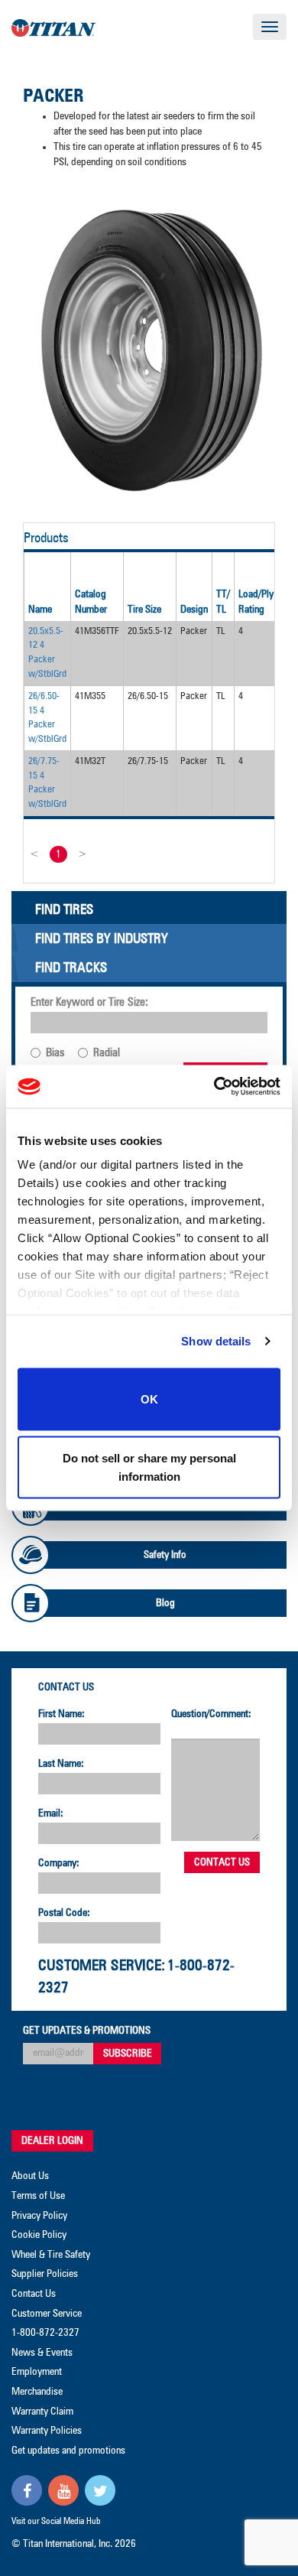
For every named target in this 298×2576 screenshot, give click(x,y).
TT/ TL (223, 602)
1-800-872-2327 (45, 2333)
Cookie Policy (39, 2235)
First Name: (62, 1714)
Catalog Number (91, 602)
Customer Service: (102, 1966)
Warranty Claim (42, 2412)
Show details (216, 1341)
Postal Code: (64, 1913)
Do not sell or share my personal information (149, 1467)
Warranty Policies (47, 2431)
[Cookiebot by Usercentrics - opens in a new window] (214, 1087)
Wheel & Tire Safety (51, 2255)
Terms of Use (38, 2196)
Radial (107, 1053)
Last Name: (61, 1764)
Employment (37, 2372)
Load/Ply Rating (256, 602)
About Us (30, 2176)
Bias (55, 1053)
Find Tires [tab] (64, 910)
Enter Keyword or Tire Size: (89, 1002)
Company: (59, 1863)
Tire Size (144, 610)
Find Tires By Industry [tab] (102, 939)
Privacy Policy (39, 2216)
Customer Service (47, 2314)
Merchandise (37, 2392)
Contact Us (66, 1687)
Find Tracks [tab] (71, 968)
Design (194, 610)
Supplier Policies (45, 2274)
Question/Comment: (211, 1714)
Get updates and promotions (68, 2451)
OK (149, 1399)
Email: (51, 1813)
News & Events (42, 2353)
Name (40, 610)
